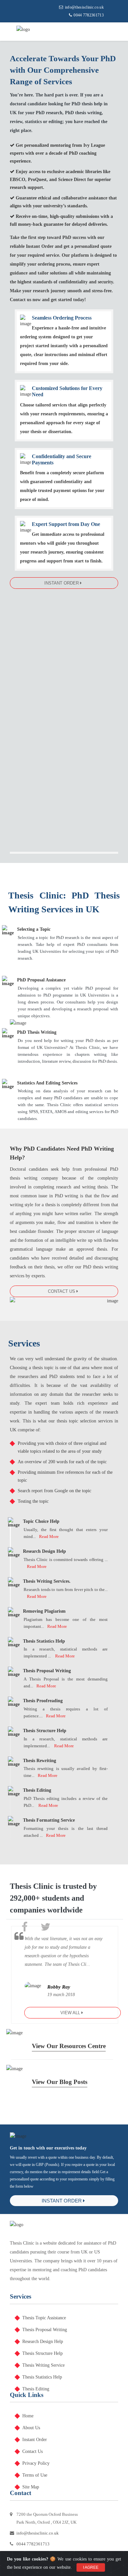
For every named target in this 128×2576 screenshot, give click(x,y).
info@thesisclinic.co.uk (84, 7)
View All (71, 2013)
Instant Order (62, 583)
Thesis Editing (36, 2389)
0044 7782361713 (89, 15)
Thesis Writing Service (43, 2365)
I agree (91, 2567)
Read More (49, 1536)
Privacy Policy (36, 2463)
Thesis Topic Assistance (44, 2318)
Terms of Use (35, 2475)
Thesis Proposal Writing (45, 2330)
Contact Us (62, 1291)
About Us (31, 2428)
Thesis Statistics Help (42, 2377)
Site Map (31, 2487)
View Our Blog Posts (60, 2082)
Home (28, 2416)
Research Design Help (43, 2342)
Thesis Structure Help (43, 2353)
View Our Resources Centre (69, 2046)
